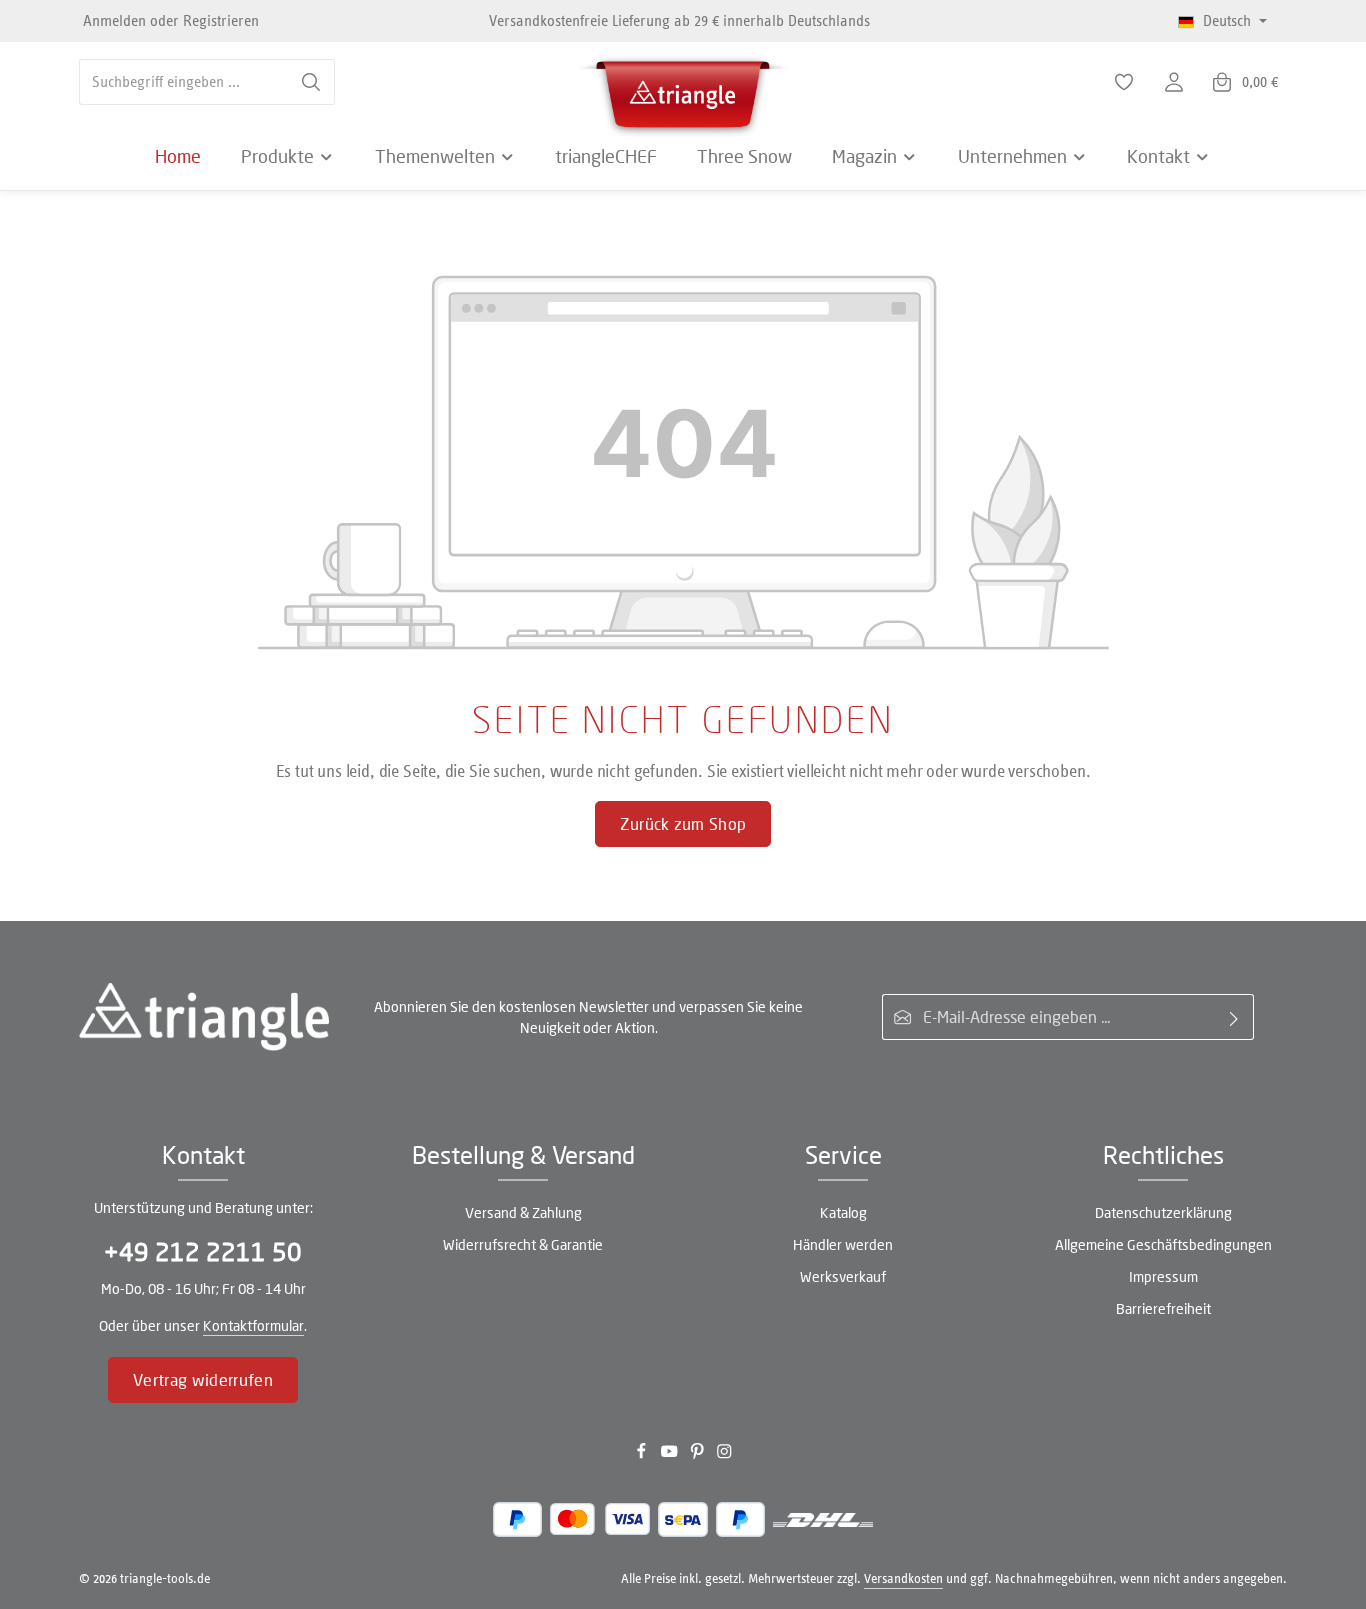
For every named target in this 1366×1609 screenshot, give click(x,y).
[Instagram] (724, 1455)
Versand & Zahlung (523, 1212)
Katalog (843, 1212)
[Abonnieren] (1234, 1017)
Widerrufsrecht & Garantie (523, 1244)
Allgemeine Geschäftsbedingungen (1163, 1244)
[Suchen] (311, 82)
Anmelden (114, 20)
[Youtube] (671, 1455)
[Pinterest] (699, 1455)
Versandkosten (903, 1578)
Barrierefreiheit (1163, 1308)
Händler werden (843, 1244)
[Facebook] (643, 1455)
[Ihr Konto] (1174, 82)
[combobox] (184, 82)
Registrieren (221, 20)
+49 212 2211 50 (203, 1251)
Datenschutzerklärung (1163, 1212)
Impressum (1163, 1276)
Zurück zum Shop (683, 823)
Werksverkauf (843, 1276)
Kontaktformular (253, 1325)
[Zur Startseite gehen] (683, 90)
